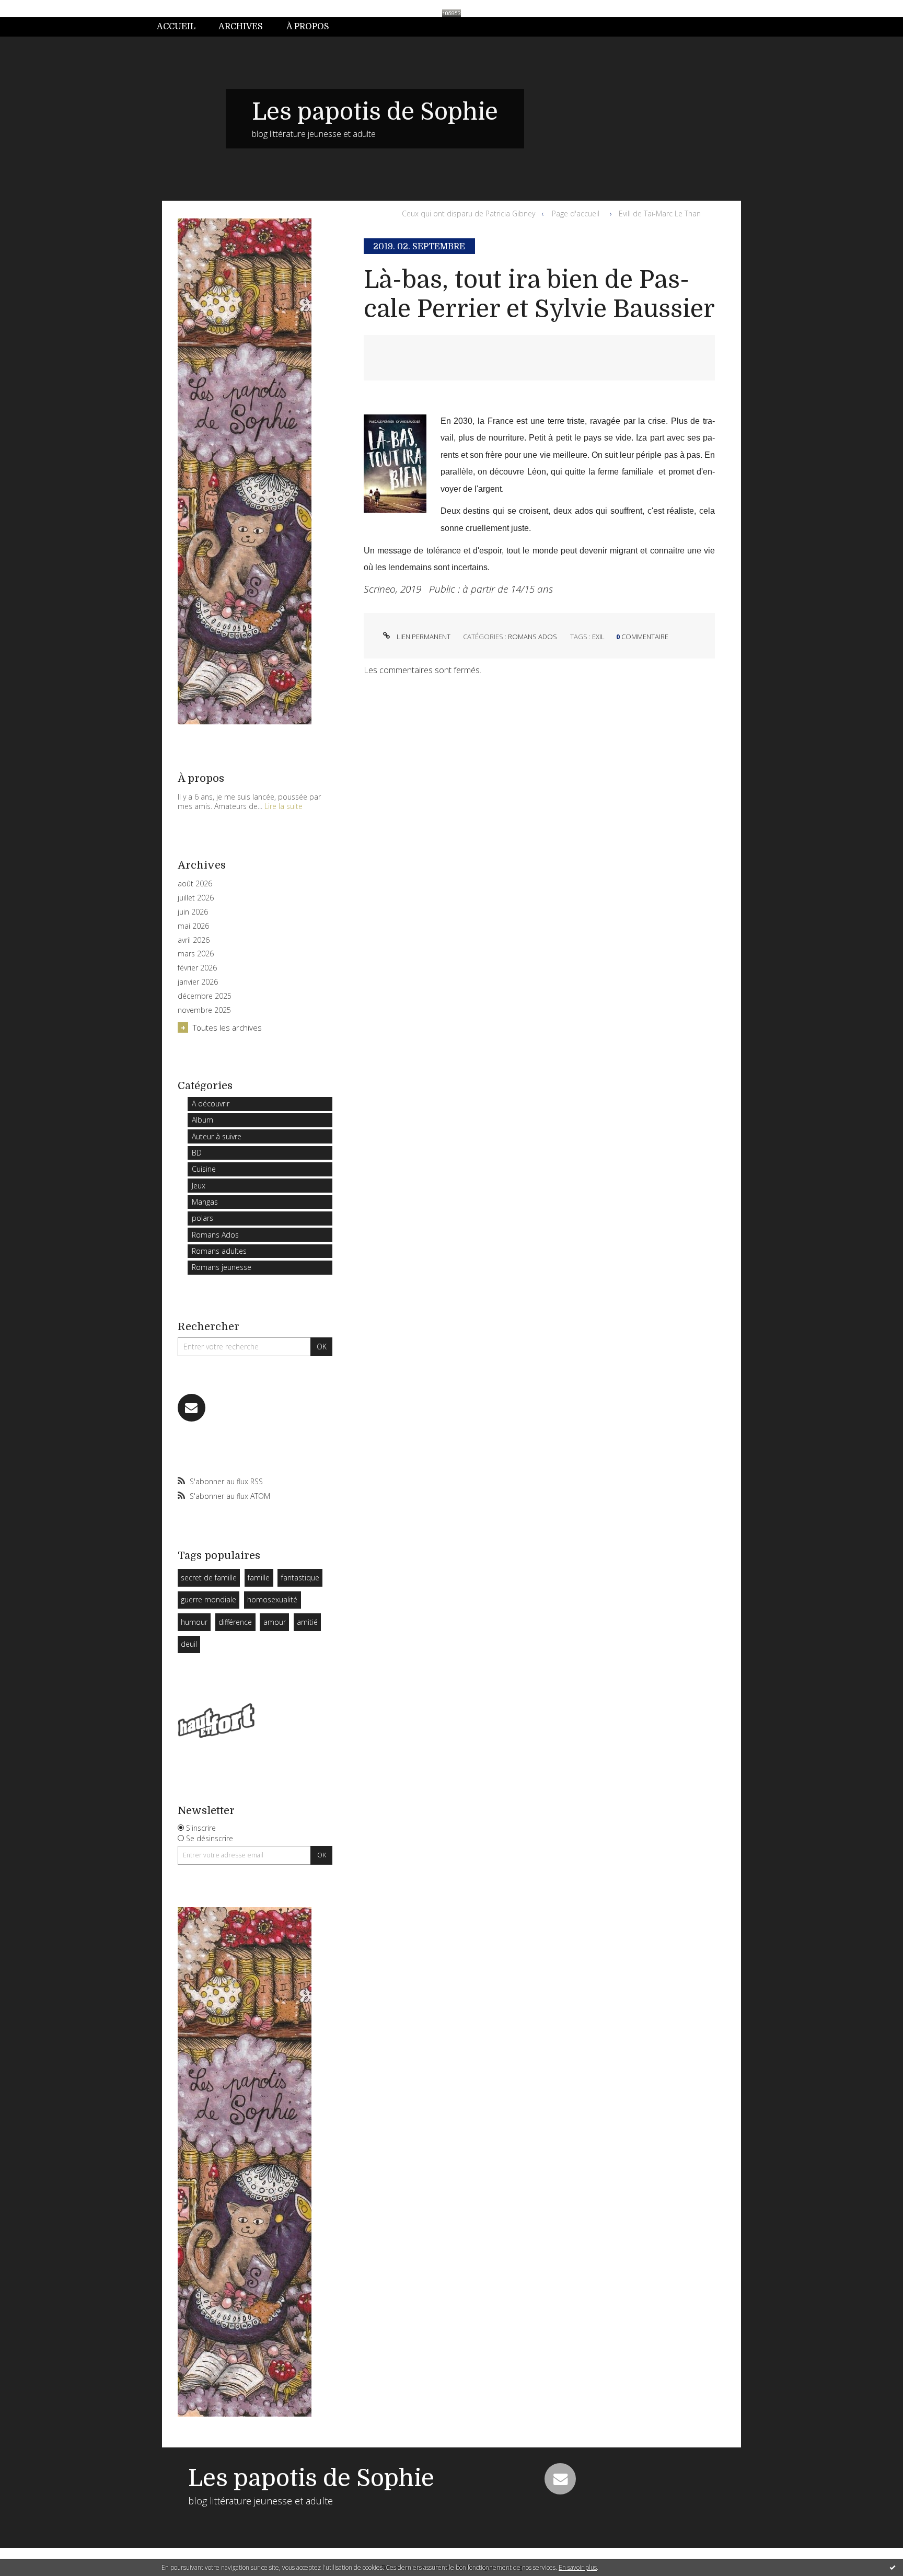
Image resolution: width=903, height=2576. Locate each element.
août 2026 (195, 884)
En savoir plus (578, 2567)
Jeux (199, 1186)
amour (275, 1622)
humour (194, 1622)
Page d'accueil (576, 213)
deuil (189, 1644)
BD (197, 1153)
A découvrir (211, 1104)
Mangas (205, 1202)
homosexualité (272, 1599)
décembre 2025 (205, 996)
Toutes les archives (227, 1027)
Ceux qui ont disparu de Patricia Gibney (468, 213)
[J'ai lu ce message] (893, 2567)
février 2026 (197, 968)
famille (259, 1578)
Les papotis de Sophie (375, 112)
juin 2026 (193, 912)
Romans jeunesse (222, 1267)
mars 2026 (196, 954)
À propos (308, 27)
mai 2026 (193, 926)
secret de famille (209, 1578)
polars (202, 1218)
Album (202, 1120)
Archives (241, 27)
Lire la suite (283, 806)
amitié (307, 1622)
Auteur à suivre (217, 1136)
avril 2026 (194, 940)
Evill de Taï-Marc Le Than (660, 213)
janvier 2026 (198, 982)
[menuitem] (182, 27)
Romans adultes (219, 1251)
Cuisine (204, 1169)
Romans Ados (215, 1235)
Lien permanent (423, 637)
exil (598, 637)
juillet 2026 (196, 898)
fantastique (300, 1578)
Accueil (176, 27)
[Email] (192, 1408)
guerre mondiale (209, 1599)
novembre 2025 (204, 1010)
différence (235, 1622)
